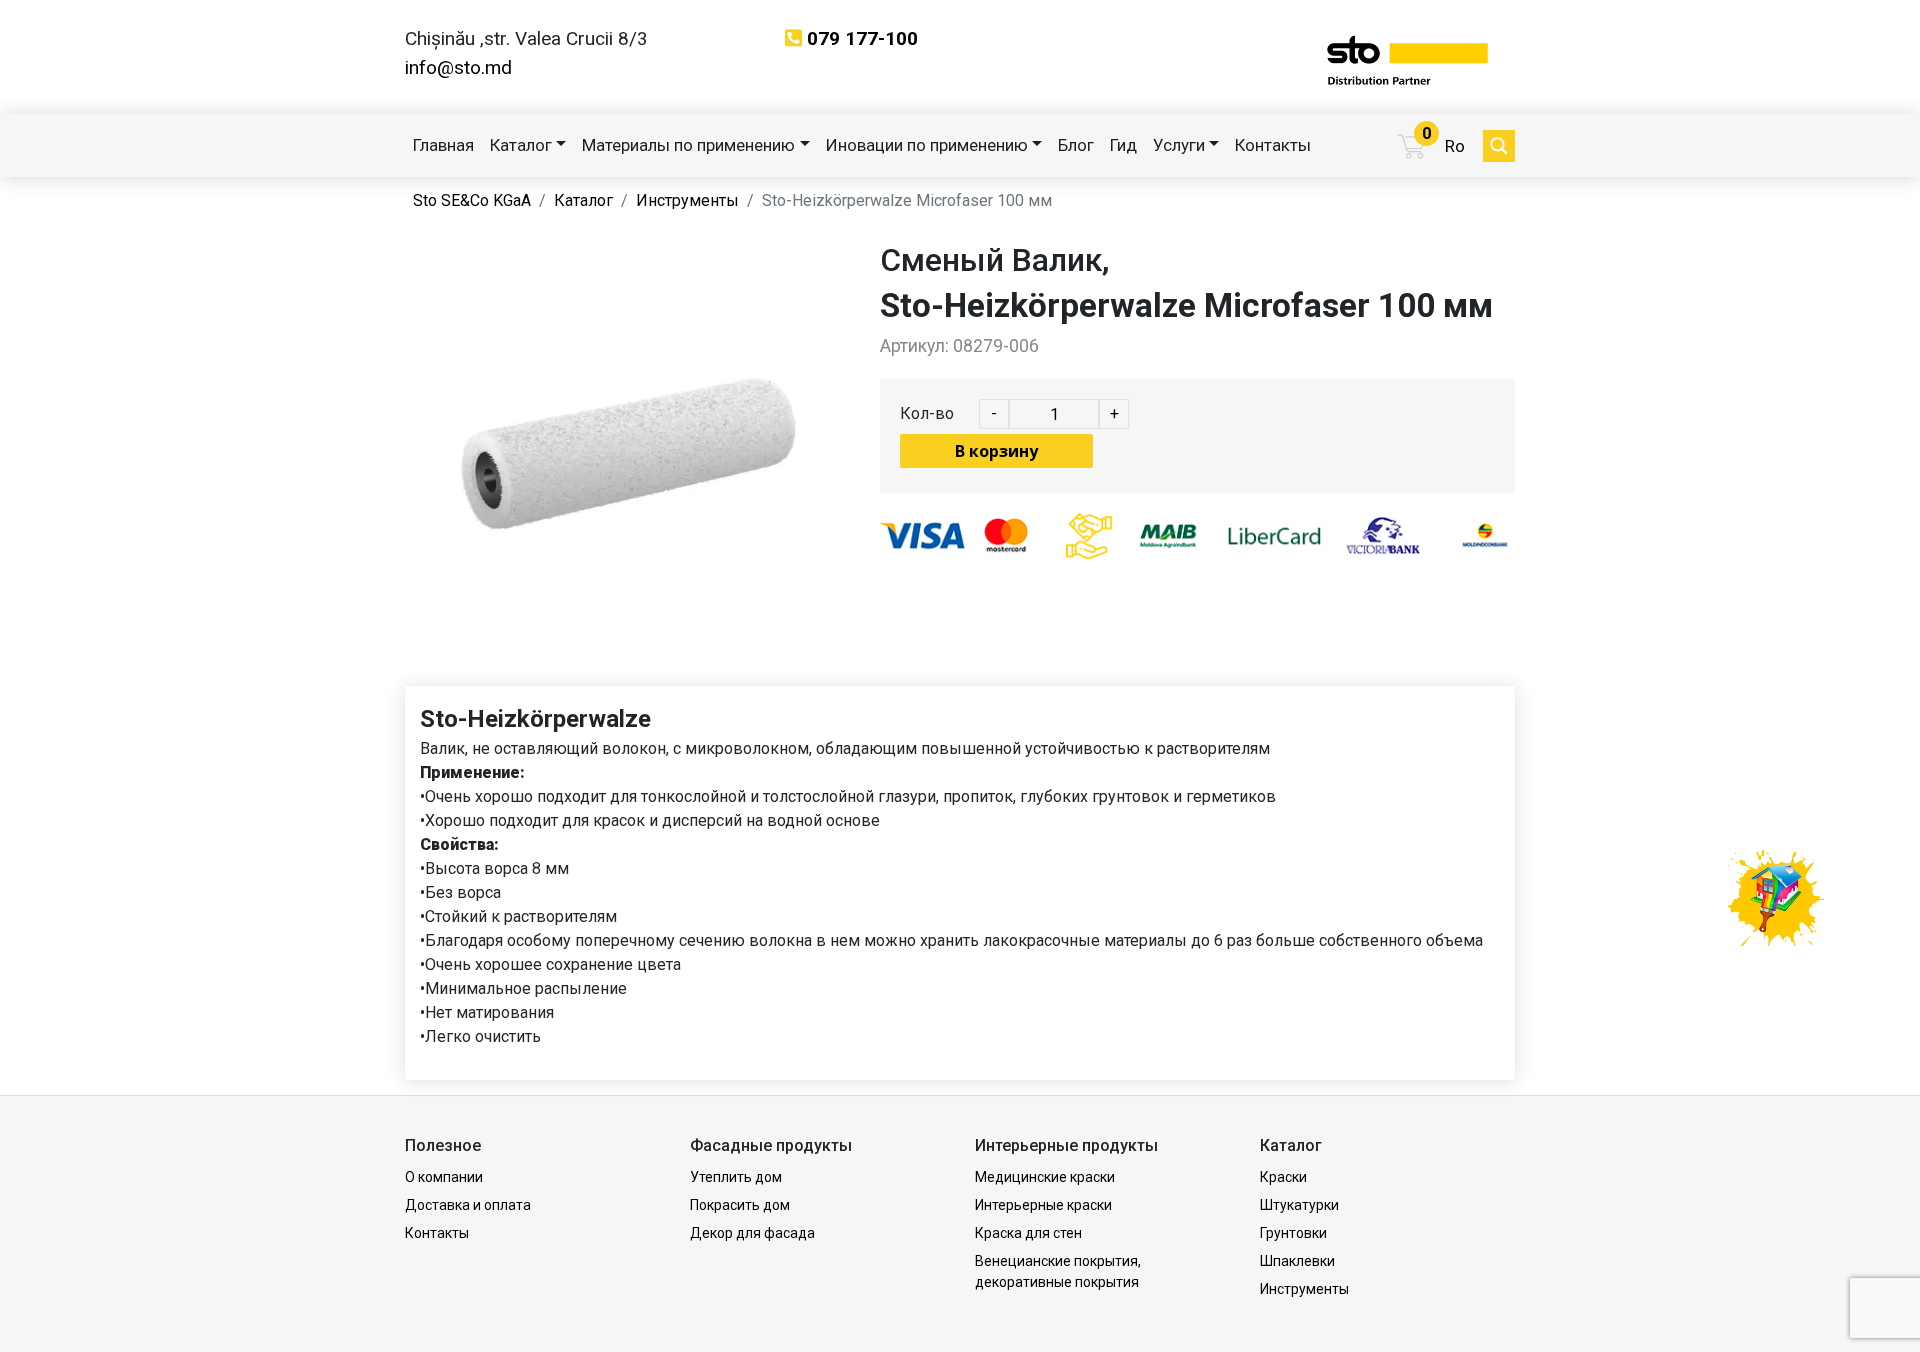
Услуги (1179, 145)
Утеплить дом (736, 1177)
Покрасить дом (740, 1205)
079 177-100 (862, 38)
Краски (1283, 1177)
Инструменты (687, 200)
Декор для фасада (752, 1233)
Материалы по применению (688, 145)
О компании (444, 1177)
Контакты (1273, 145)
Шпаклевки (1297, 1261)
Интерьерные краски (1043, 1205)
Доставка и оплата (468, 1205)
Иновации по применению (927, 145)
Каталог (521, 145)
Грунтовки (1293, 1233)
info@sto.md (458, 67)
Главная (443, 145)
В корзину (996, 451)
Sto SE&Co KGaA (472, 200)
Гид (1123, 145)
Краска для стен (1028, 1233)
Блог (1076, 145)
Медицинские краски (1045, 1177)
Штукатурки (1299, 1205)
